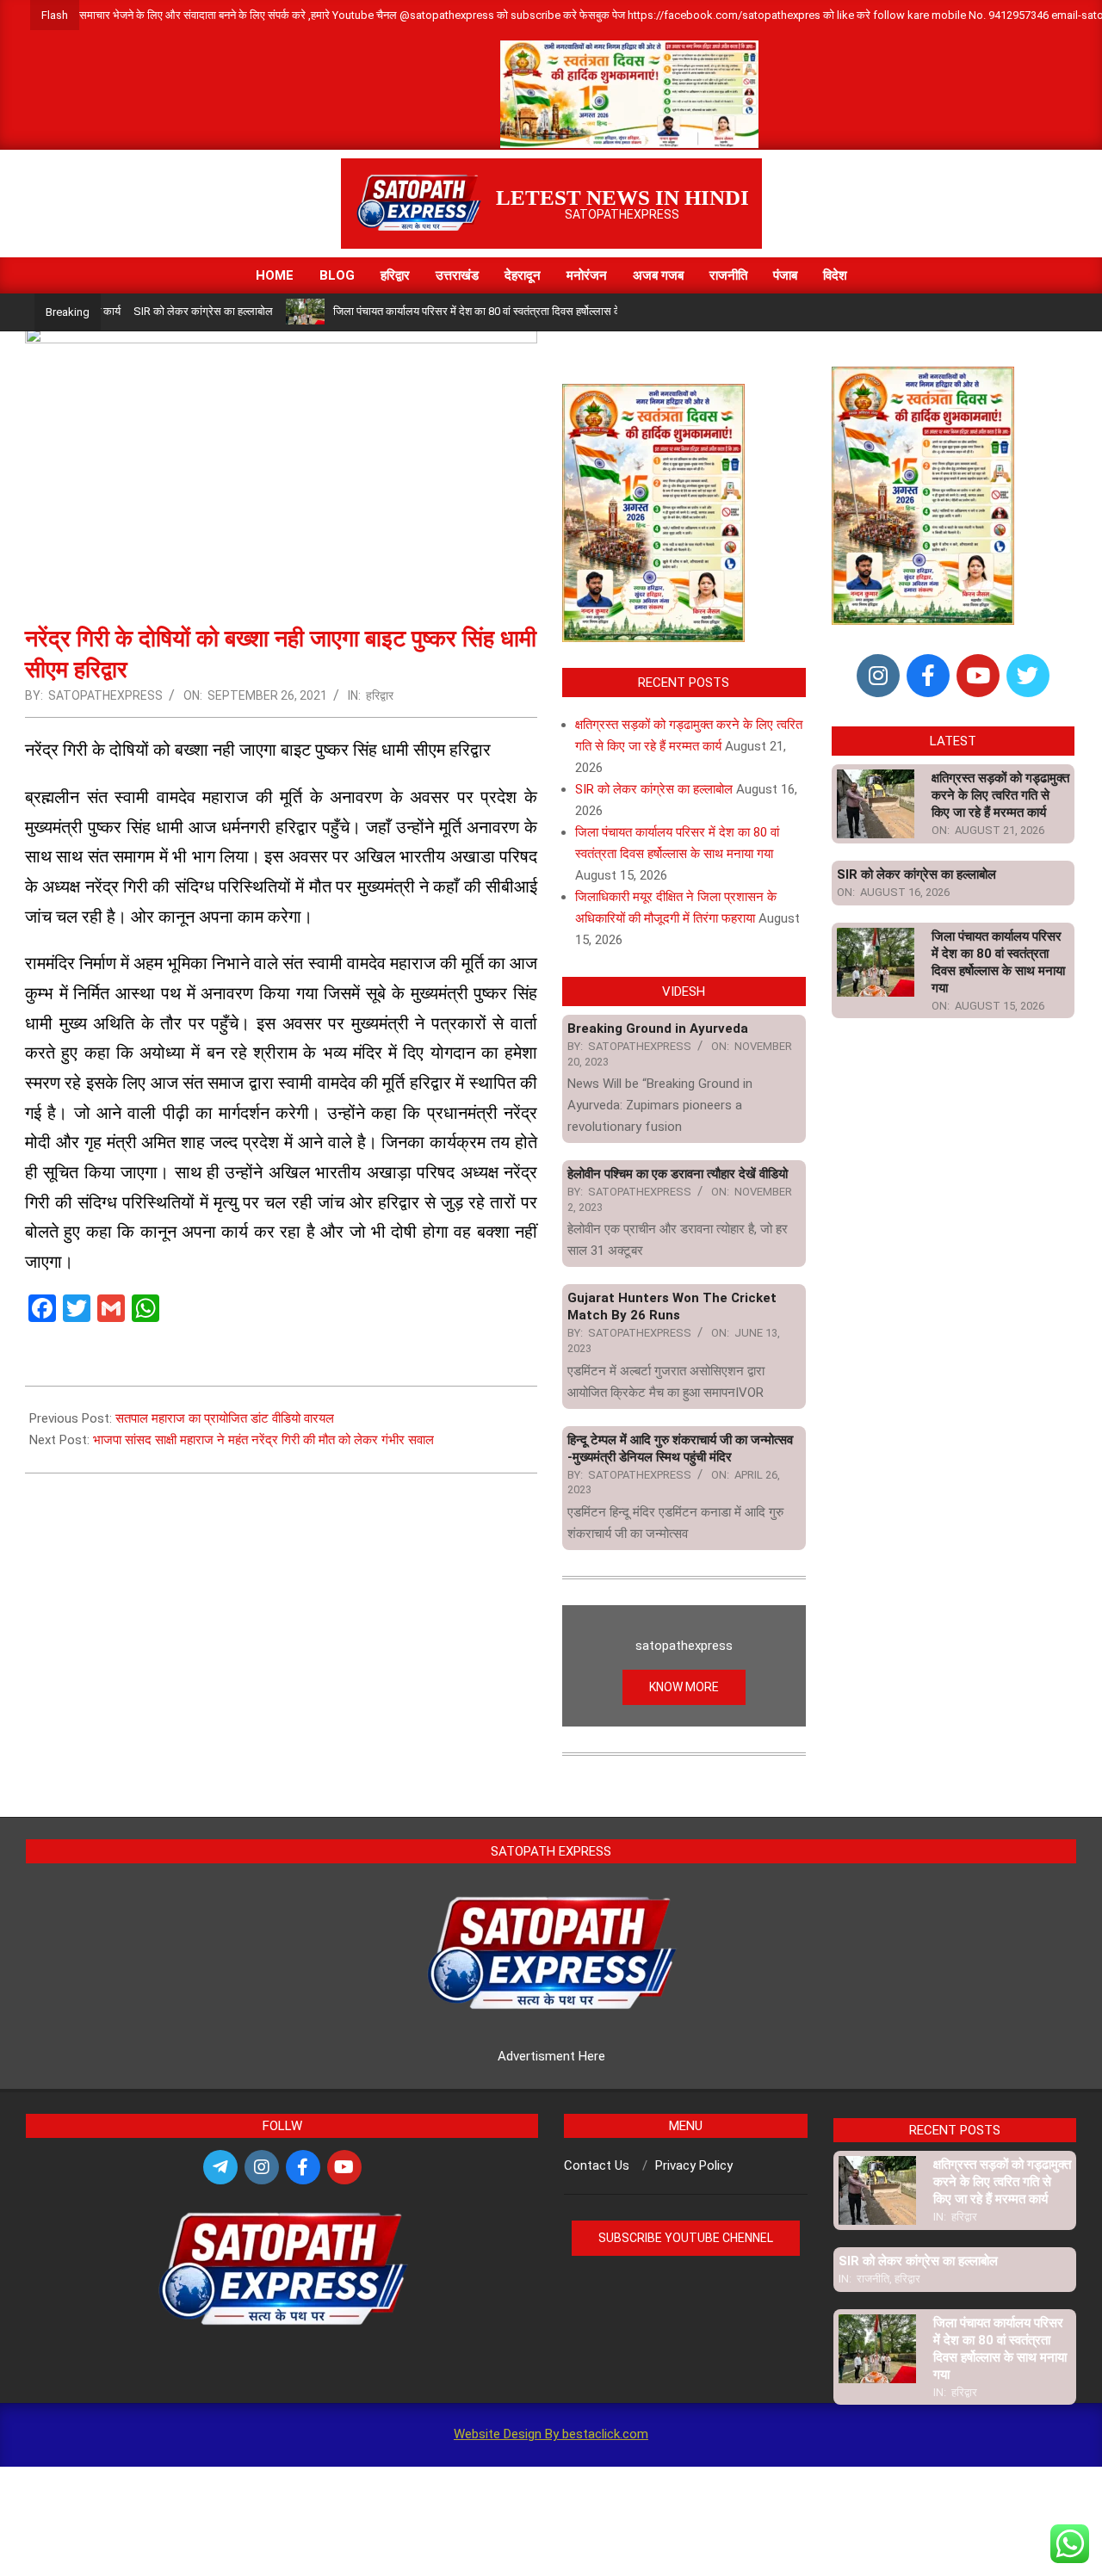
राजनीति (873, 2279)
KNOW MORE (684, 1687)
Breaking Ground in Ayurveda (658, 1029)
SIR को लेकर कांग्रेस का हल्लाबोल (154, 311)
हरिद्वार (380, 695)
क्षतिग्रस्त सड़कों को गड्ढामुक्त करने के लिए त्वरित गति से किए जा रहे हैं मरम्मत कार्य (1000, 795)
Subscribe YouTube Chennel (686, 2238)
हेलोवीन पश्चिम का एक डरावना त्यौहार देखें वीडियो (678, 1174)
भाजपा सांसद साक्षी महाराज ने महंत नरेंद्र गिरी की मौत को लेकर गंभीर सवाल (263, 1440)
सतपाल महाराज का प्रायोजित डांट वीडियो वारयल (225, 1418)
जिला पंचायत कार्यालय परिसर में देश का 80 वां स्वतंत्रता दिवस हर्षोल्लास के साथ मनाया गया (461, 311)
